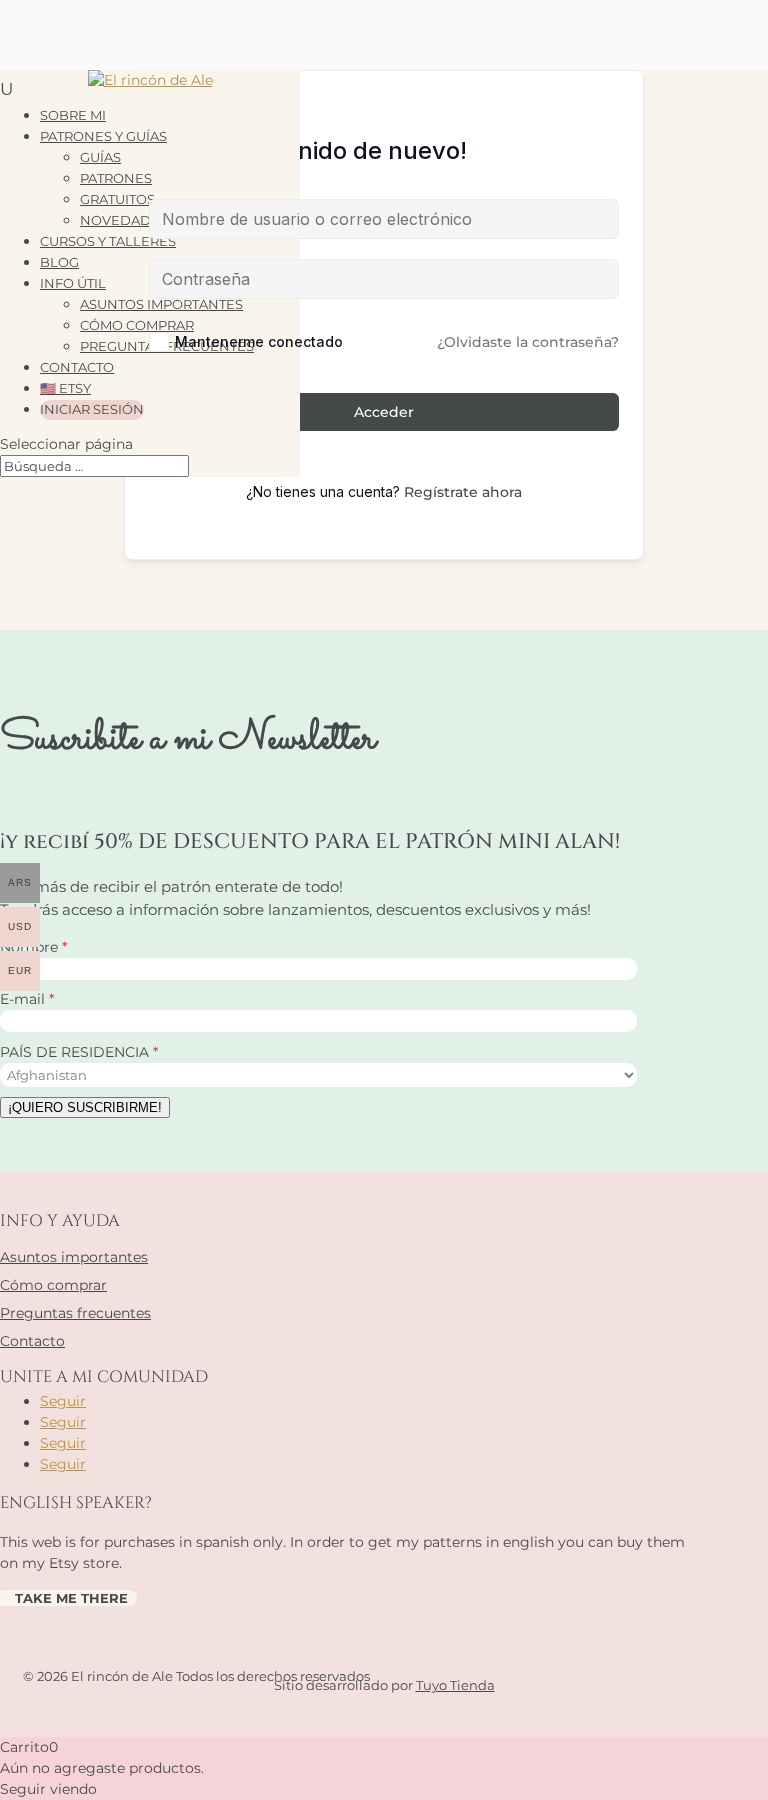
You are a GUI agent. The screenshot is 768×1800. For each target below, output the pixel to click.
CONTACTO (77, 367)
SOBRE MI (73, 115)
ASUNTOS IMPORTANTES (161, 304)
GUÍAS (100, 157)
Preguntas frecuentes (75, 1313)
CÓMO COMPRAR (137, 325)
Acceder (384, 412)
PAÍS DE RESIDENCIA (76, 1052)
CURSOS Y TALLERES (108, 241)
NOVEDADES (124, 220)
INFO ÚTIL (73, 283)
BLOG (59, 262)
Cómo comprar (53, 1285)
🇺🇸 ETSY (65, 388)
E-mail (24, 999)
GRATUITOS (117, 199)
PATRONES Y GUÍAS (103, 136)
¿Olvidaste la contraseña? (528, 342)
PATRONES (116, 178)
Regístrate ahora (463, 492)
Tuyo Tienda (455, 1685)
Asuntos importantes (74, 1257)
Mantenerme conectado (259, 341)
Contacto (32, 1341)
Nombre (31, 947)
